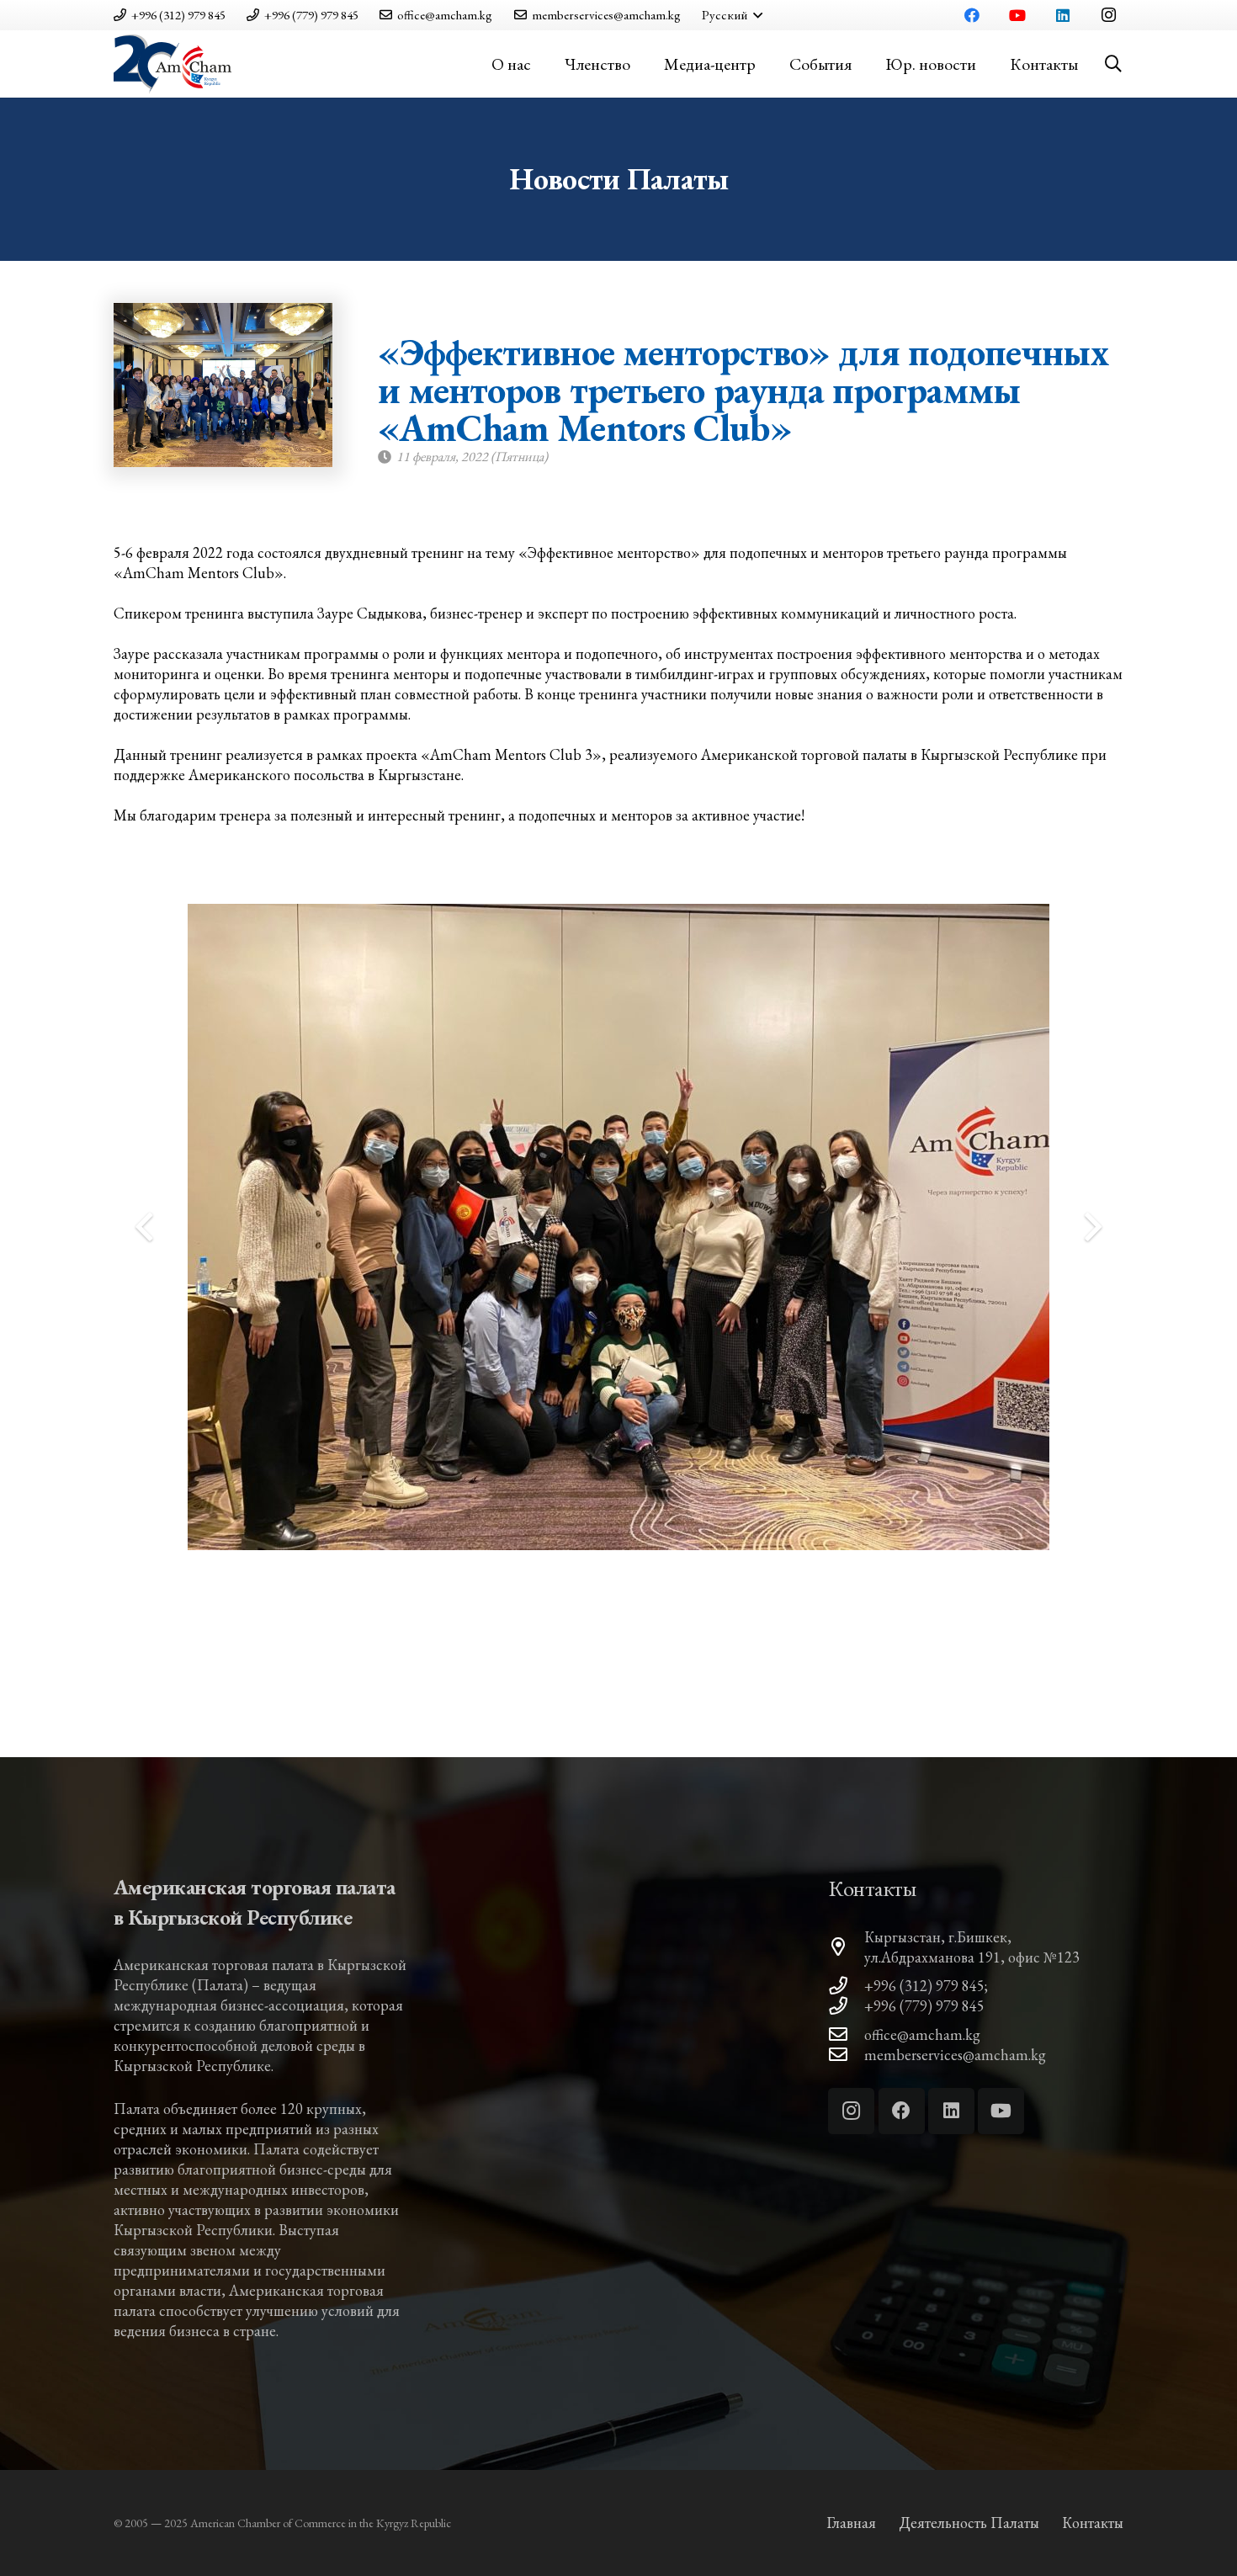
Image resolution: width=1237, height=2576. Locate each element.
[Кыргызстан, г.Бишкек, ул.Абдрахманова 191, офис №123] (846, 1947)
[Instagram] (1108, 15)
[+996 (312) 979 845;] (846, 1986)
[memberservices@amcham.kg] (846, 2055)
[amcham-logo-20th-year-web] (173, 64)
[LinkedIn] (1063, 15)
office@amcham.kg (922, 2034)
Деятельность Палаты (969, 2523)
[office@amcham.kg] (846, 2035)
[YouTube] (1017, 15)
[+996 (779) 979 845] (846, 2006)
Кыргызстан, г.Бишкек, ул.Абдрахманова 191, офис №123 (972, 1947)
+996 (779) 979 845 (924, 2006)
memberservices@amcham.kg (955, 2055)
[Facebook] (972, 15)
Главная (851, 2523)
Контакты (1093, 2523)
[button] (732, 15)
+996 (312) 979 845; (926, 1986)
